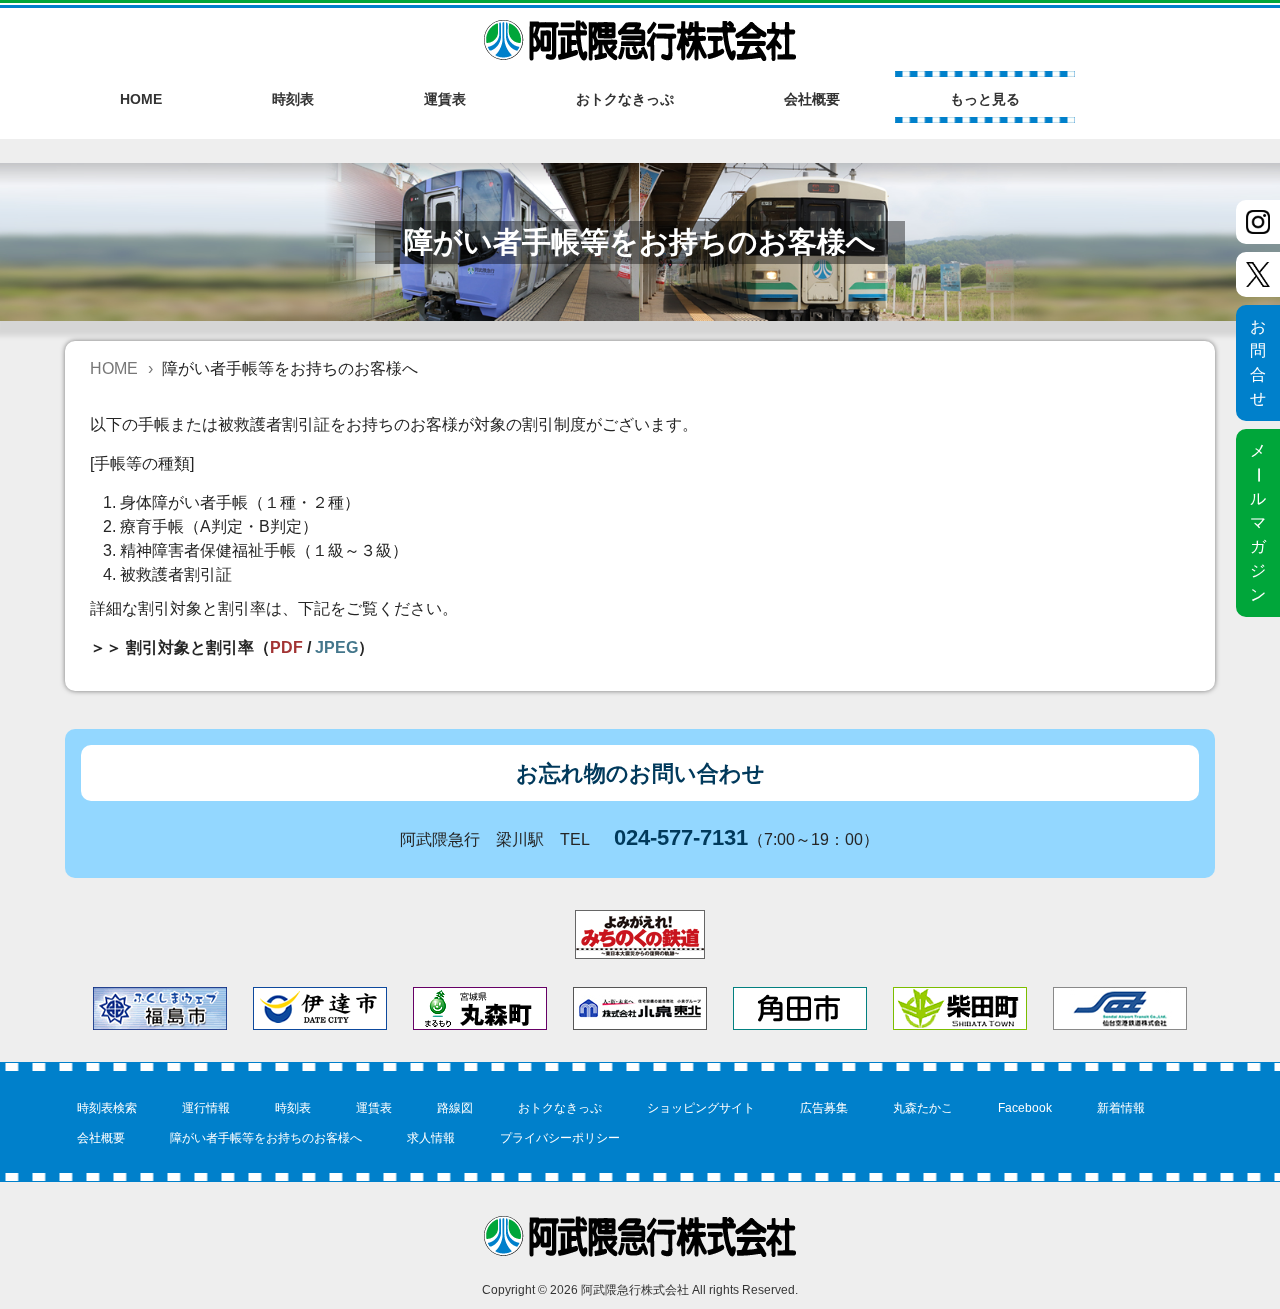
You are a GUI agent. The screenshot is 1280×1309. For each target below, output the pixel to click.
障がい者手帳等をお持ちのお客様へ (266, 1138)
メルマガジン (1258, 522)
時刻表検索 (107, 1108)
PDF (286, 647)
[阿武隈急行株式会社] (640, 31)
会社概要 (101, 1138)
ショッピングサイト (701, 1108)
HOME (114, 368)
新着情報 (1121, 1108)
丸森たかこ (923, 1108)
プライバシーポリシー (560, 1138)
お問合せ (1258, 362)
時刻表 (293, 1108)
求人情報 (431, 1138)
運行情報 (206, 1108)
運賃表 (374, 1108)
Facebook (1025, 1108)
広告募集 (824, 1108)
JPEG (336, 647)
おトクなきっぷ (560, 1108)
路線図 (455, 1108)
